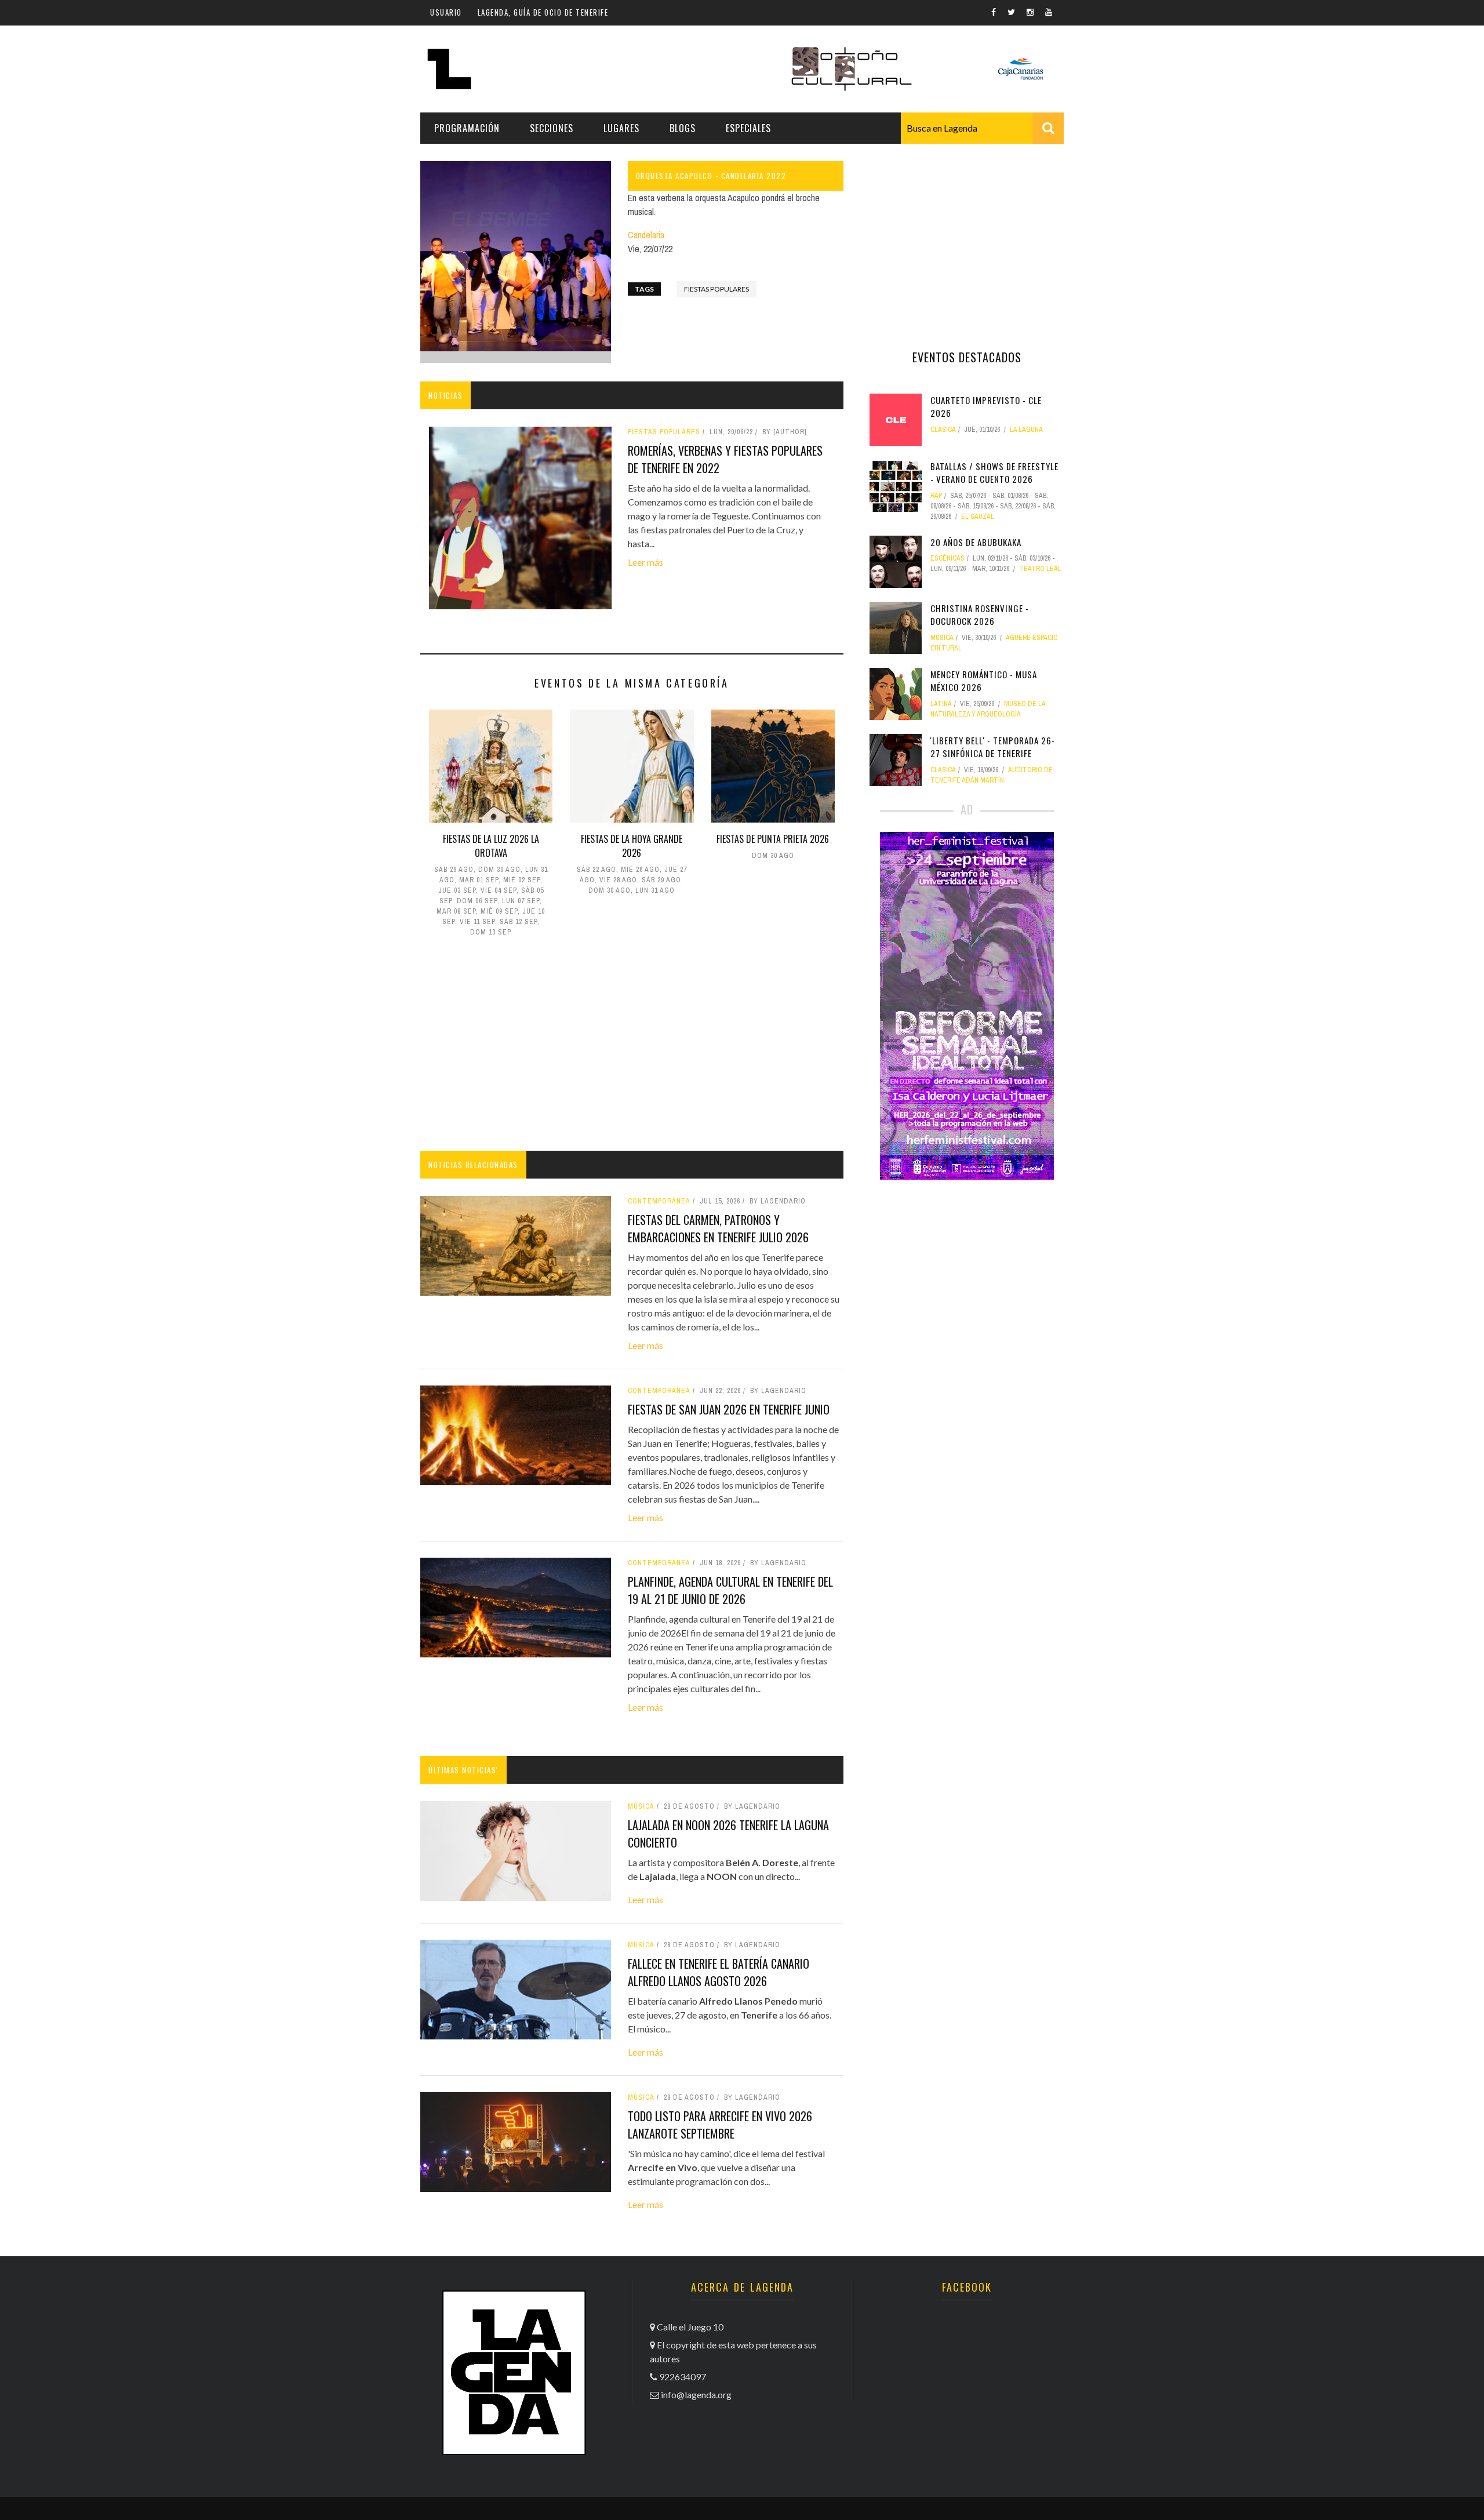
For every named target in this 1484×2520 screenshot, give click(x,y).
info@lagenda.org (696, 2394)
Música (641, 1806)
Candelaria (646, 235)
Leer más (645, 562)
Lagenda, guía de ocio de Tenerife (543, 12)
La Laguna (1026, 430)
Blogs (683, 128)
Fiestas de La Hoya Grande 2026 (632, 846)
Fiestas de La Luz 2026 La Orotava (491, 846)
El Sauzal (978, 517)
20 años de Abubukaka (976, 542)
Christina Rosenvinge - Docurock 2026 (980, 615)
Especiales (748, 128)
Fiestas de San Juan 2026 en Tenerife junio (729, 1409)
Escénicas (947, 558)
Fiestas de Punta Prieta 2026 (773, 839)
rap (936, 496)
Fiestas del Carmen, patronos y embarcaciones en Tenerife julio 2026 (718, 1228)
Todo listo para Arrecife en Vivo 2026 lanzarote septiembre (720, 2125)
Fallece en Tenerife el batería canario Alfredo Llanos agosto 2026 (719, 1972)
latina (941, 704)
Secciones (552, 128)
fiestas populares (716, 289)
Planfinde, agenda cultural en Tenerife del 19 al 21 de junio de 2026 (730, 1590)
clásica (943, 430)
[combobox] (982, 128)
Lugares (621, 128)
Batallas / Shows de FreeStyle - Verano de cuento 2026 (994, 473)
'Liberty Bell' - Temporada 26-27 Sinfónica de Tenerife (993, 747)
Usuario (446, 12)
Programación (467, 128)
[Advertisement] (632, 1046)
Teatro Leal (1040, 569)
